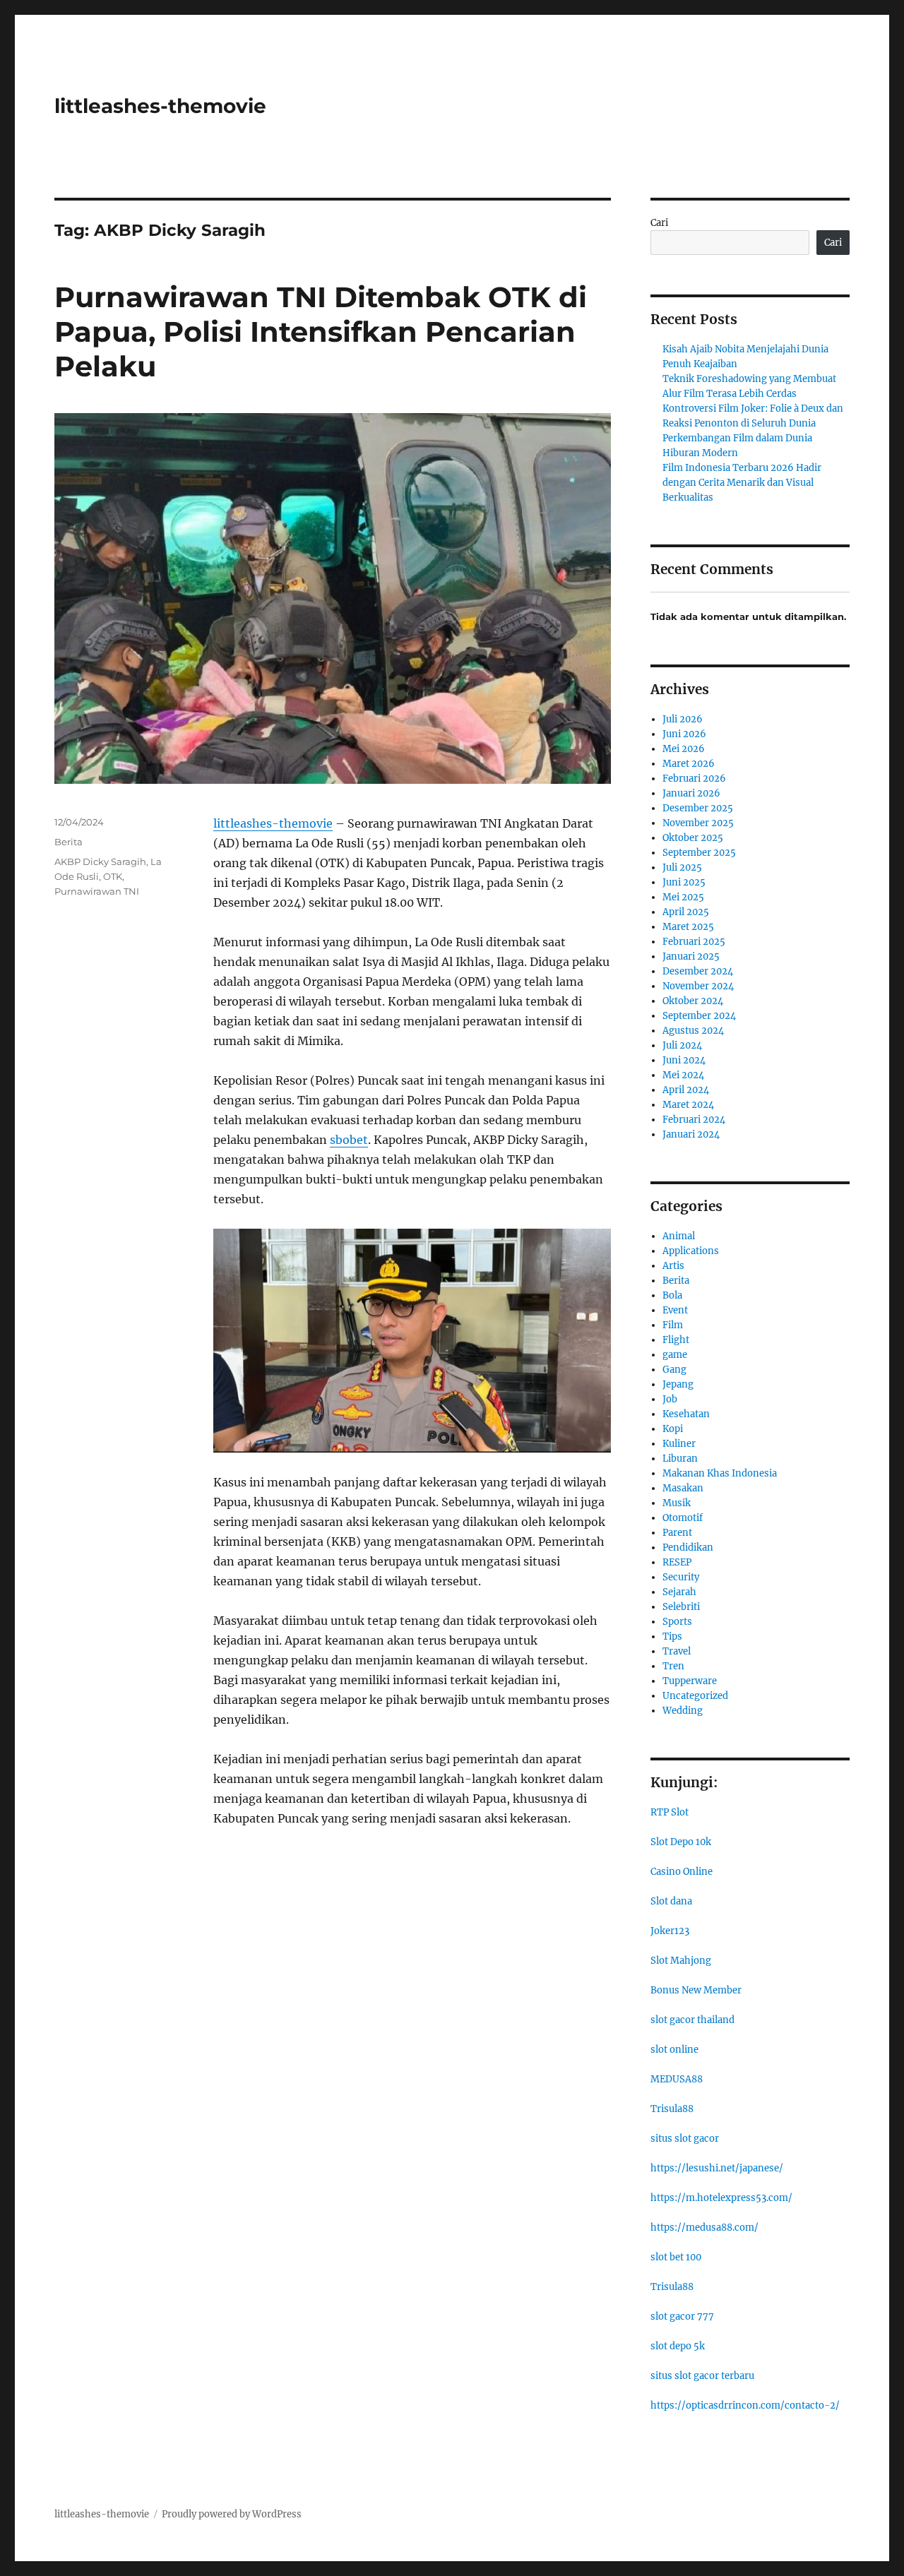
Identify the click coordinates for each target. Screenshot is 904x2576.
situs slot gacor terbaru (702, 2376)
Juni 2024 (684, 1060)
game (675, 1355)
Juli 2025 (682, 867)
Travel (677, 1651)
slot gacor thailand (692, 2020)
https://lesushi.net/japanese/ (717, 2168)
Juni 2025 (684, 882)
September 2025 (699, 853)
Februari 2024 (694, 1120)
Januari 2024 (691, 1134)
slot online (674, 2050)
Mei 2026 (684, 749)
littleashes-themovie (160, 106)
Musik (677, 1503)
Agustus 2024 (693, 1031)
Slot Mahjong (681, 1961)
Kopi (673, 1429)
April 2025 (686, 912)
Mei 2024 (683, 1075)
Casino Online (682, 1872)
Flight (676, 1340)
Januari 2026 (691, 793)
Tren (673, 1666)
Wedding (683, 1711)
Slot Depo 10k (681, 1842)
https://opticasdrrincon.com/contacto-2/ (745, 2405)
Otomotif (683, 1518)
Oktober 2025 (693, 838)
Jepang (678, 1384)
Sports (677, 1622)
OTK (113, 876)
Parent (677, 1533)
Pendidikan (688, 1548)
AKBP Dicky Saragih (100, 861)
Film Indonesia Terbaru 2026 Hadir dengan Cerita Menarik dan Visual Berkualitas (742, 483)
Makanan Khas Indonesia (720, 1473)
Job (670, 1399)
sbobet (349, 1140)
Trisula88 (672, 2109)
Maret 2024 (688, 1105)
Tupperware (690, 1681)
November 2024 (698, 986)
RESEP (677, 1562)
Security (681, 1577)
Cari (659, 223)
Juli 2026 (683, 719)
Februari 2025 (694, 942)
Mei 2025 (683, 897)
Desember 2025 (698, 808)
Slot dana (671, 1901)
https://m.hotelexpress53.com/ (721, 2198)
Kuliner (679, 1444)
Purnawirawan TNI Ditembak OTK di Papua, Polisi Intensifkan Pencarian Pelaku (321, 332)
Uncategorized (695, 1696)
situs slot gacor (685, 2139)
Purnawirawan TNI (97, 891)
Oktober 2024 (693, 1001)
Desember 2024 (698, 971)
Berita (69, 842)
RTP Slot (670, 1812)
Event (675, 1310)
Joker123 (670, 1931)
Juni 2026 (684, 734)
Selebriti (681, 1607)
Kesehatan (686, 1414)
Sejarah (679, 1592)
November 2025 (698, 823)
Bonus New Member (696, 1990)
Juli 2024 (682, 1045)
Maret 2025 (688, 927)
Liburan (680, 1459)
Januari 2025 (691, 956)
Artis (673, 1266)
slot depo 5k (678, 2346)
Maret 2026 (689, 764)
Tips (672, 1636)
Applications (691, 1251)
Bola (672, 1295)
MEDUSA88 (677, 2079)
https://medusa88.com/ (704, 2228)
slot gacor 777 (682, 2316)
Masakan (683, 1488)
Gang (674, 1370)
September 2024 (699, 1016)
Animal (679, 1236)
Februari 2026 (694, 779)
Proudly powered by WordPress (232, 2514)
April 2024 (686, 1090)
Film (673, 1325)
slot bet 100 (676, 2257)
